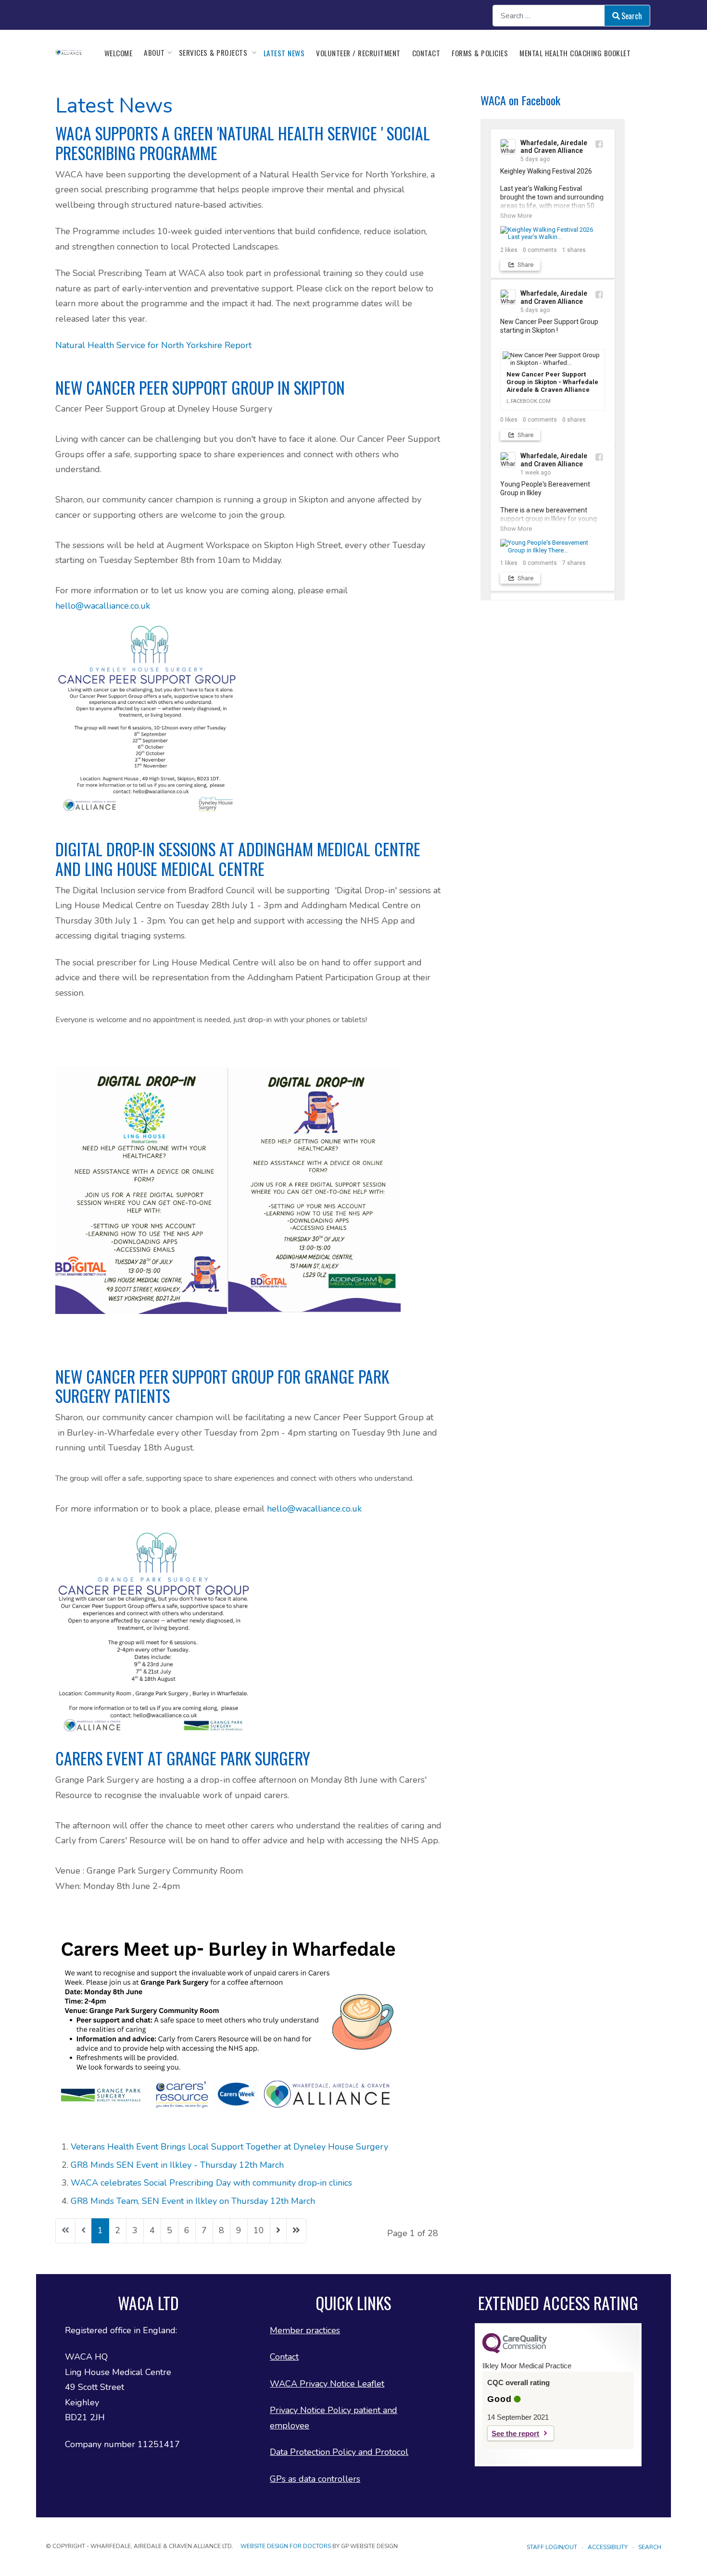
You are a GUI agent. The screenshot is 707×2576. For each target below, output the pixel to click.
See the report (515, 2433)
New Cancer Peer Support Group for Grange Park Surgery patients (222, 1386)
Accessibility (608, 2547)
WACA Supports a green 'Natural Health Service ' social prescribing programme (243, 143)
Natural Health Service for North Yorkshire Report (153, 345)
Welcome (119, 53)
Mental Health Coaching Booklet (575, 53)
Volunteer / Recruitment (358, 53)
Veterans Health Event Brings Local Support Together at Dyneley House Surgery (229, 2147)
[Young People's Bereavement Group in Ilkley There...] (553, 546)
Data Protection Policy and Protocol (339, 2452)
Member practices (305, 2330)
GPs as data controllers (315, 2479)
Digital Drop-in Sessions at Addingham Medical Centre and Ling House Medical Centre (238, 859)
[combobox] (549, 16)
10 (259, 2230)
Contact (426, 53)
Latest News (284, 53)
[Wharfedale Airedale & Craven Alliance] (69, 52)
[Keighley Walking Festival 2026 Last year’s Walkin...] (553, 233)
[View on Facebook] (599, 144)
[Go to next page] (278, 2231)
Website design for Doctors (286, 2546)
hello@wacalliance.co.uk (103, 606)
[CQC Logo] (515, 2351)
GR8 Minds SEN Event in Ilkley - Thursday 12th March (177, 2165)
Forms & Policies (480, 53)
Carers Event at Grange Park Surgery (183, 1758)
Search (632, 16)
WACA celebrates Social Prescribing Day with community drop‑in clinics (211, 2183)
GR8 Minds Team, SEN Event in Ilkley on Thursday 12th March (193, 2201)
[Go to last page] (296, 2231)
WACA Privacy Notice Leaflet (327, 2384)
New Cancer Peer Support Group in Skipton (200, 388)
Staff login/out (552, 2547)
